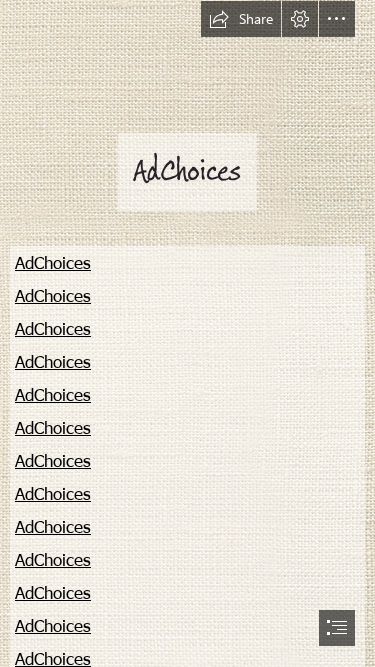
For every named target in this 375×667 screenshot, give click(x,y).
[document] (187, 333)
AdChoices (53, 262)
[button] (241, 19)
